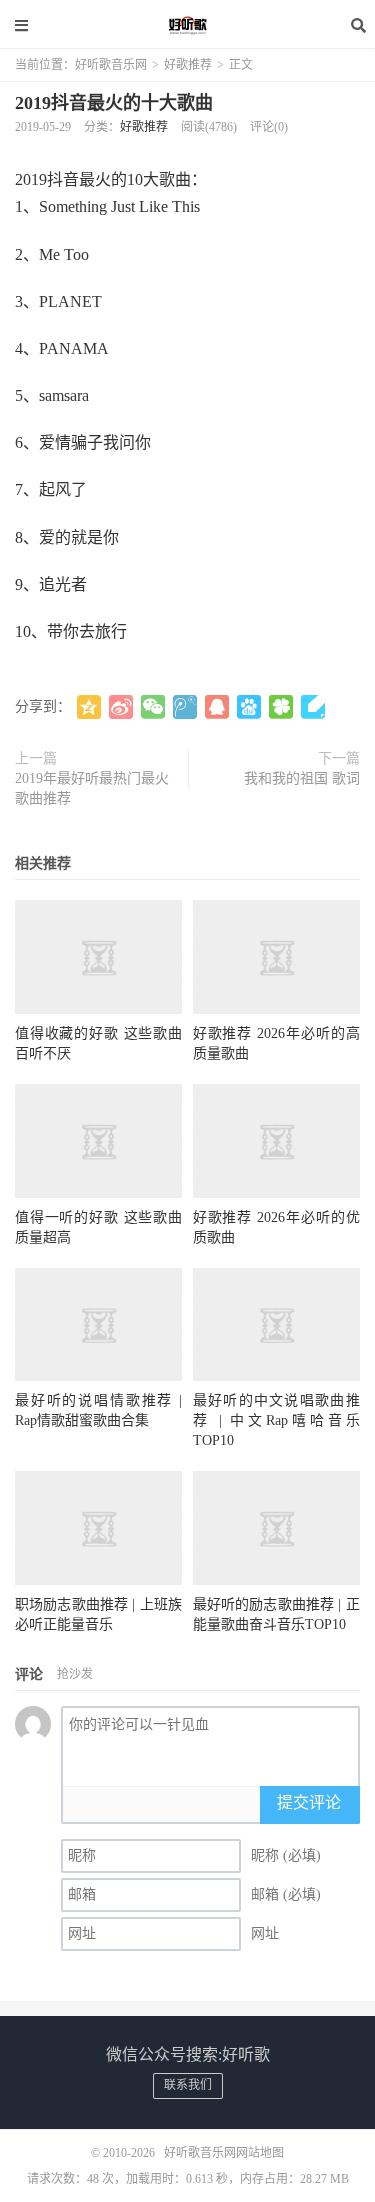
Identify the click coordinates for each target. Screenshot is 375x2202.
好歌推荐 (188, 65)
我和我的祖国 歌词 (302, 778)
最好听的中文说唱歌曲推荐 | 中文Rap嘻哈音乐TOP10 (276, 1420)
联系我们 (188, 2085)
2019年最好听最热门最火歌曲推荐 (92, 788)
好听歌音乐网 (188, 25)
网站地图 (260, 2153)
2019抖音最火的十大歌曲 (114, 103)
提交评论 (309, 1802)
